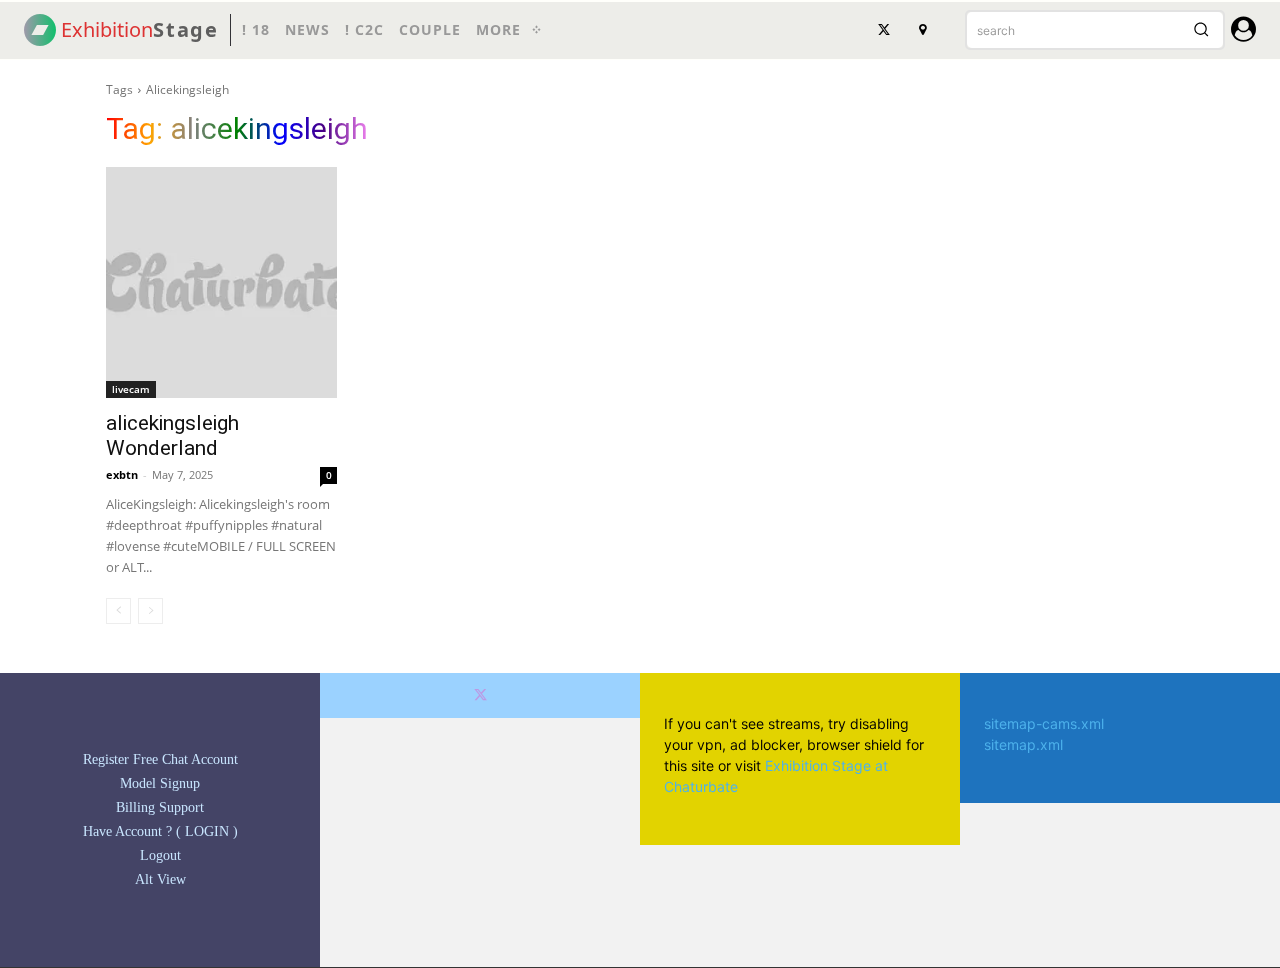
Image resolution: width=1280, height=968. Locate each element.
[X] (884, 30)
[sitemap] (922, 30)
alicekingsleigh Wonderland (172, 435)
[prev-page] (118, 611)
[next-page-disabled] (150, 611)
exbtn (122, 474)
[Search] (1201, 30)
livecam (131, 389)
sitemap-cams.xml (1044, 723)
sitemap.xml (1023, 744)
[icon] (1243, 32)
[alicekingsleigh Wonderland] (221, 282)
